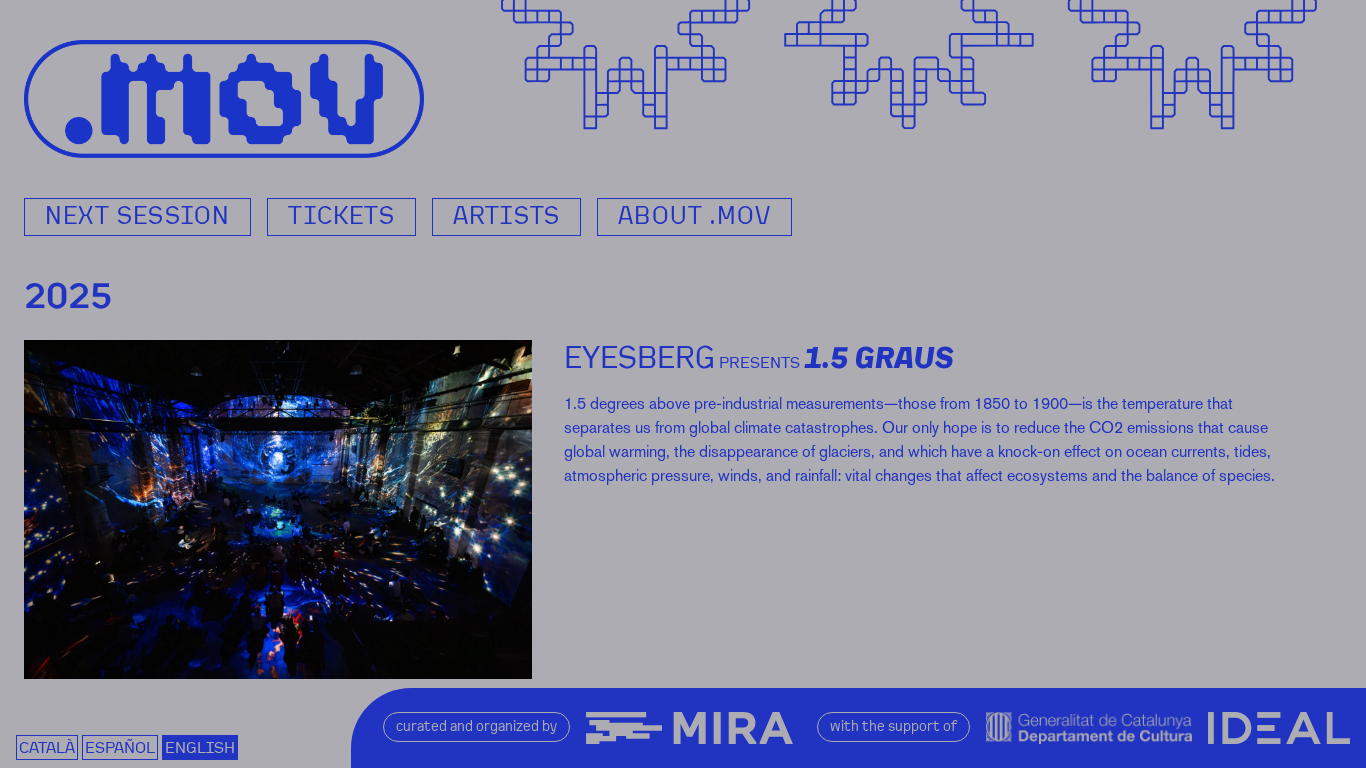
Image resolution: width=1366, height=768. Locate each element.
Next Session (137, 216)
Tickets (341, 216)
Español (120, 747)
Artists (506, 216)
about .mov (694, 216)
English (200, 747)
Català (47, 747)
